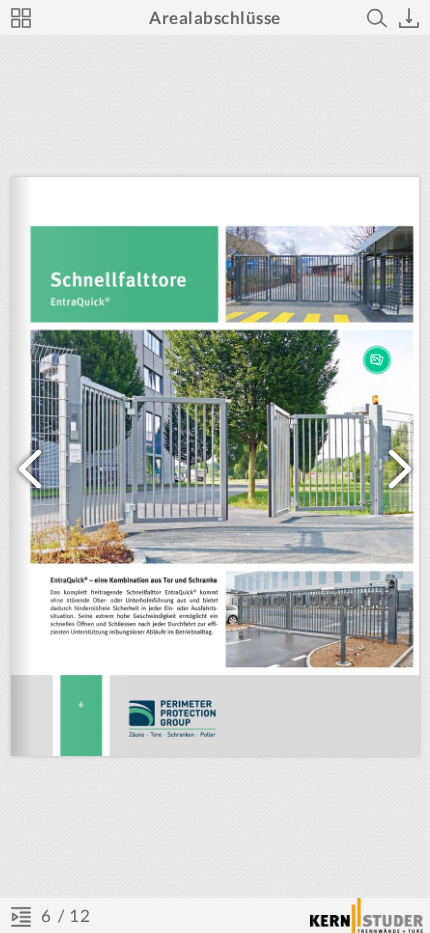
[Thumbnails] (21, 18)
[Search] (377, 18)
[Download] (409, 18)
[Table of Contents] (21, 916)
